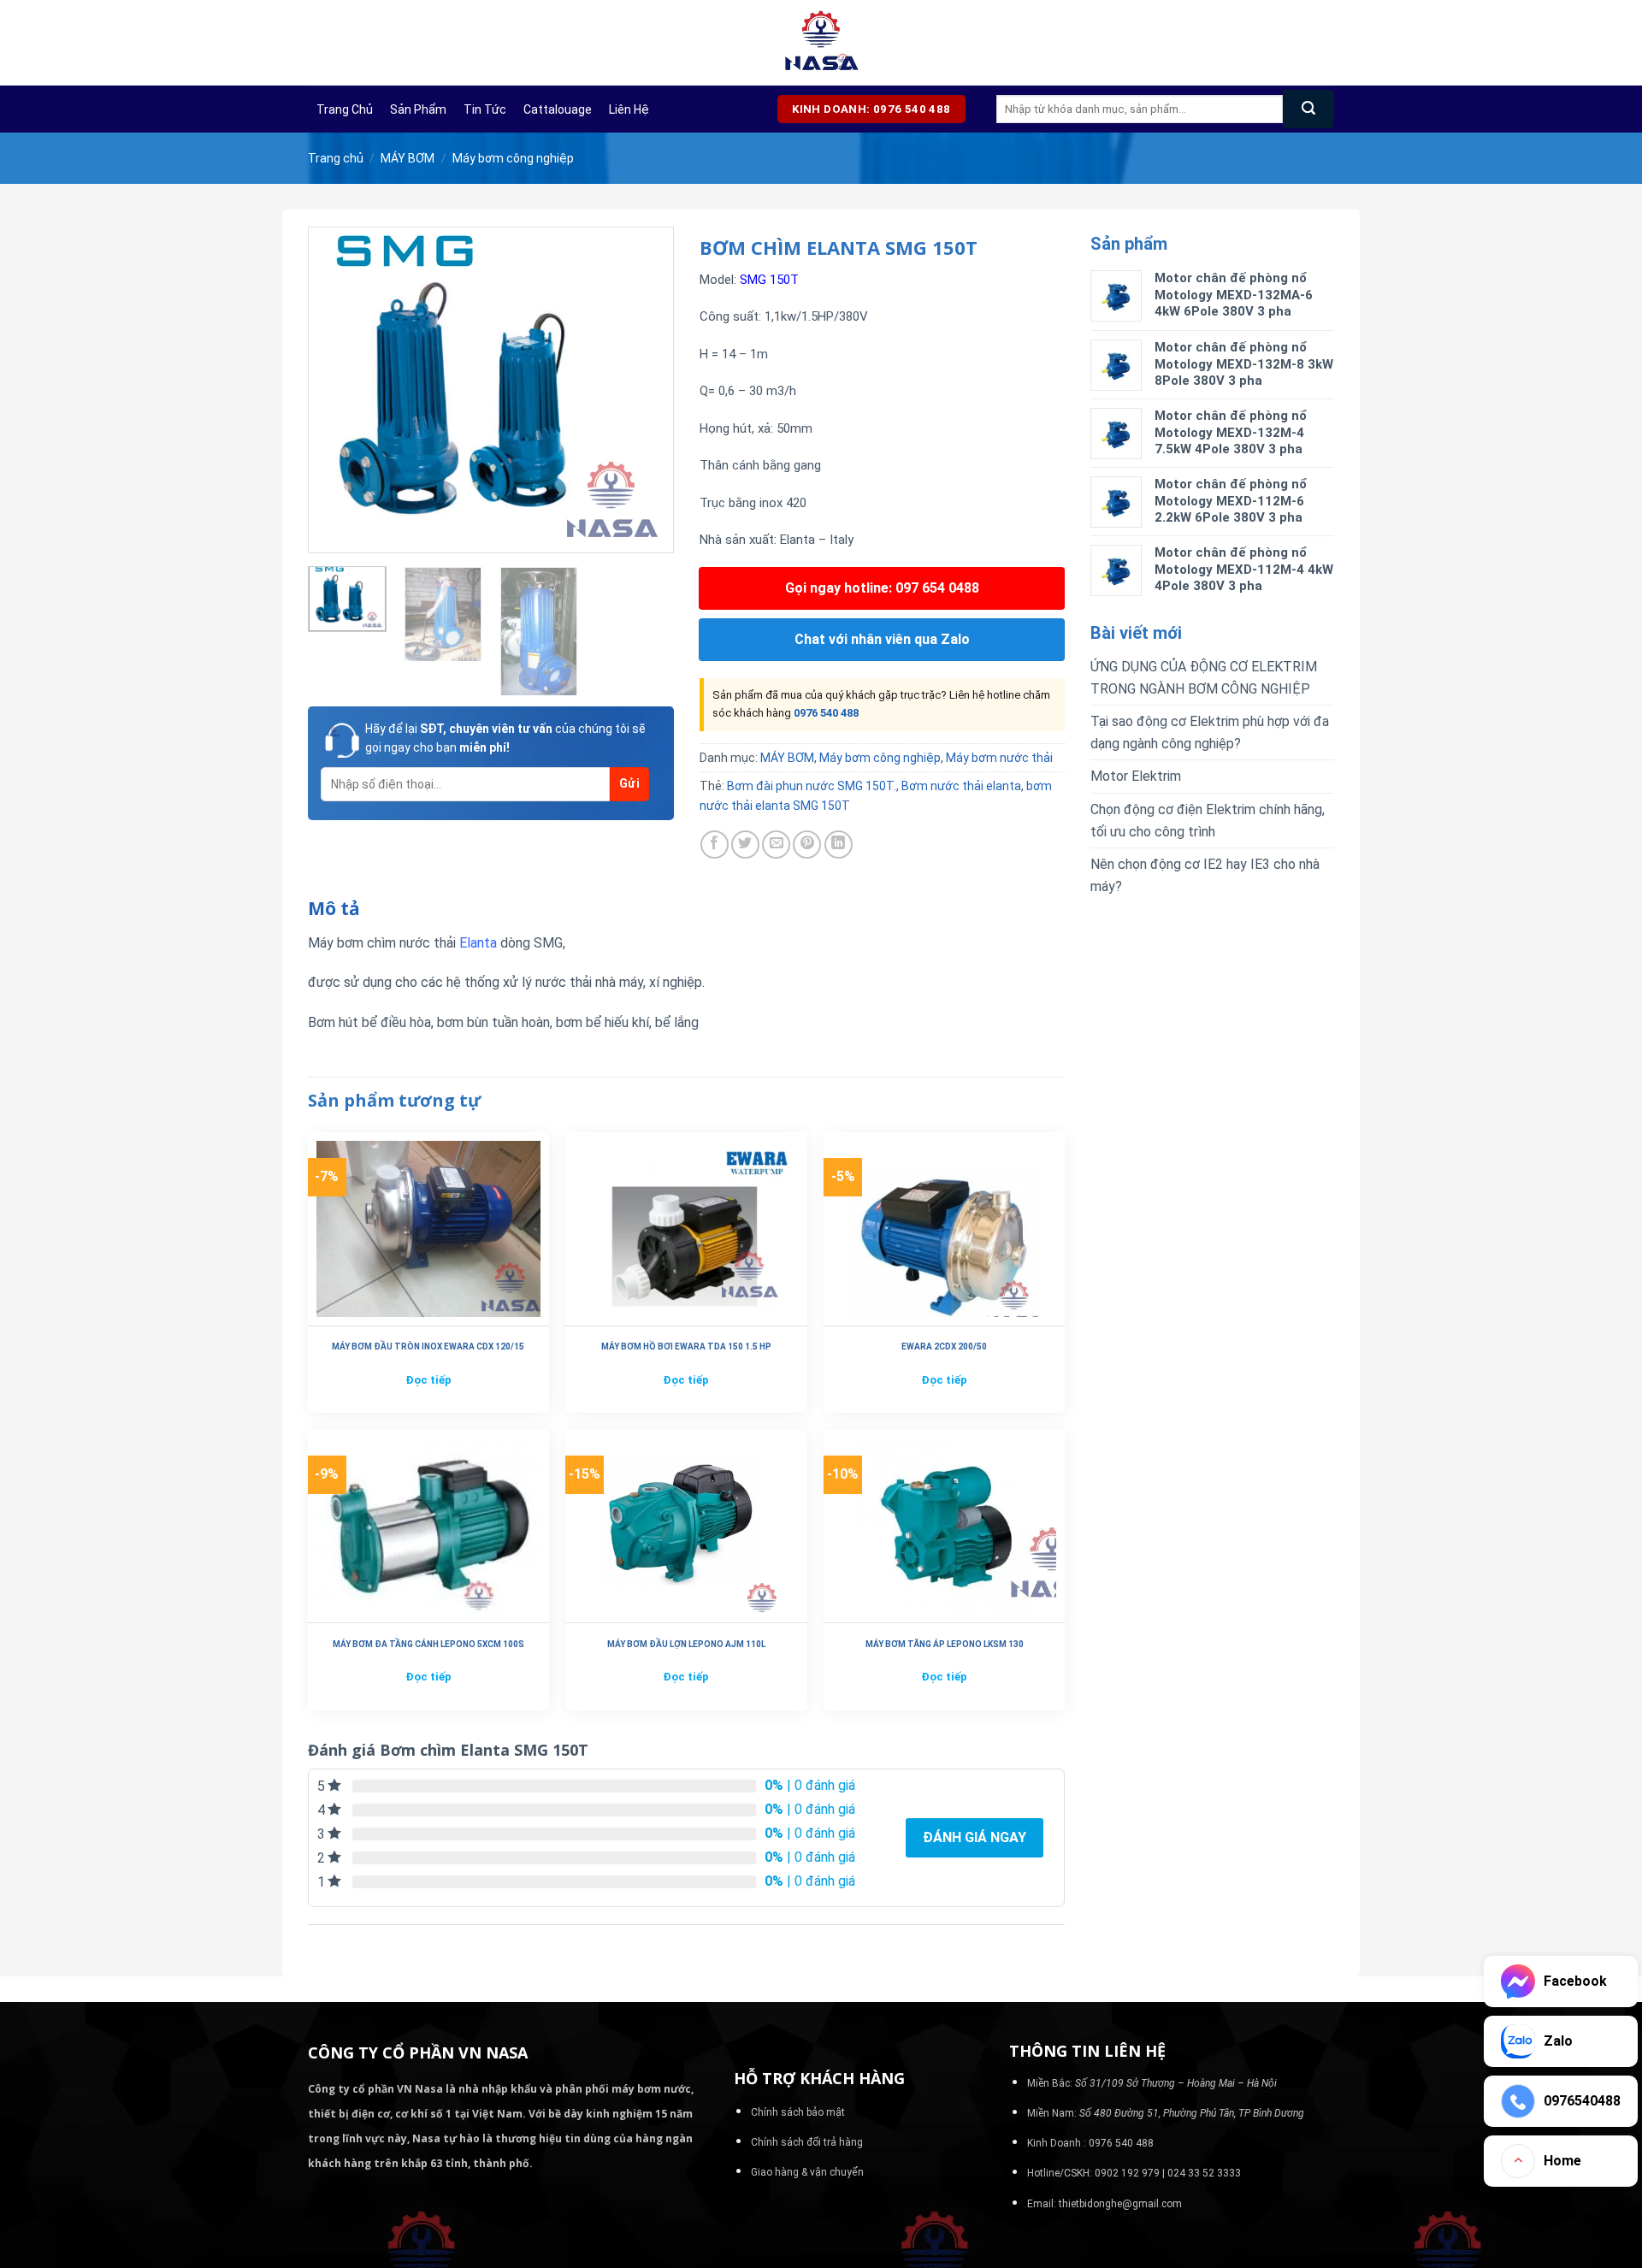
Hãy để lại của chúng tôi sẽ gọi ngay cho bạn (505, 738)
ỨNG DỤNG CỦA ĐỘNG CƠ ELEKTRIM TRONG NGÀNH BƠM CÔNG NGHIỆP (1204, 678)
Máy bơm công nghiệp (513, 158)
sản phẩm (418, 109)
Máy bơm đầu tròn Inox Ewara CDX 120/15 (428, 1347)
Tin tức (485, 109)
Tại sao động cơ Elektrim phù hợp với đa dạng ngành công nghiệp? (1210, 732)
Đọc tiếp (428, 1380)
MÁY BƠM (408, 158)
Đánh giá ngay (975, 1837)
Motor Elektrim (1136, 776)
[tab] (334, 909)
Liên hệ (629, 109)
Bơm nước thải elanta (961, 786)
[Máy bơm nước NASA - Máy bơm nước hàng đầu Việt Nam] (821, 43)
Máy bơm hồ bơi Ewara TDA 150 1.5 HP (686, 1347)
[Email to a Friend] (776, 845)
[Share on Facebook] (715, 845)
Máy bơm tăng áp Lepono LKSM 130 (945, 1644)
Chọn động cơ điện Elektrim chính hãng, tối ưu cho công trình (1208, 821)
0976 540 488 (826, 713)
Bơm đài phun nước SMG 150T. (812, 786)
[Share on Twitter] (745, 845)
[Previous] (337, 390)
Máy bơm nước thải (999, 758)
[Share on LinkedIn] (839, 845)
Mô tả (334, 908)
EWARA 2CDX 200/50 (944, 1347)
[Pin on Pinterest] (807, 845)
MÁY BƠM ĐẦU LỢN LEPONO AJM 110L (686, 1644)
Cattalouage (558, 109)
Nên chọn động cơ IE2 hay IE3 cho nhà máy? (1205, 875)
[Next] (645, 390)
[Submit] (1308, 109)
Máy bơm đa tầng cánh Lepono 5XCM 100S (428, 1644)
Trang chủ (345, 109)
